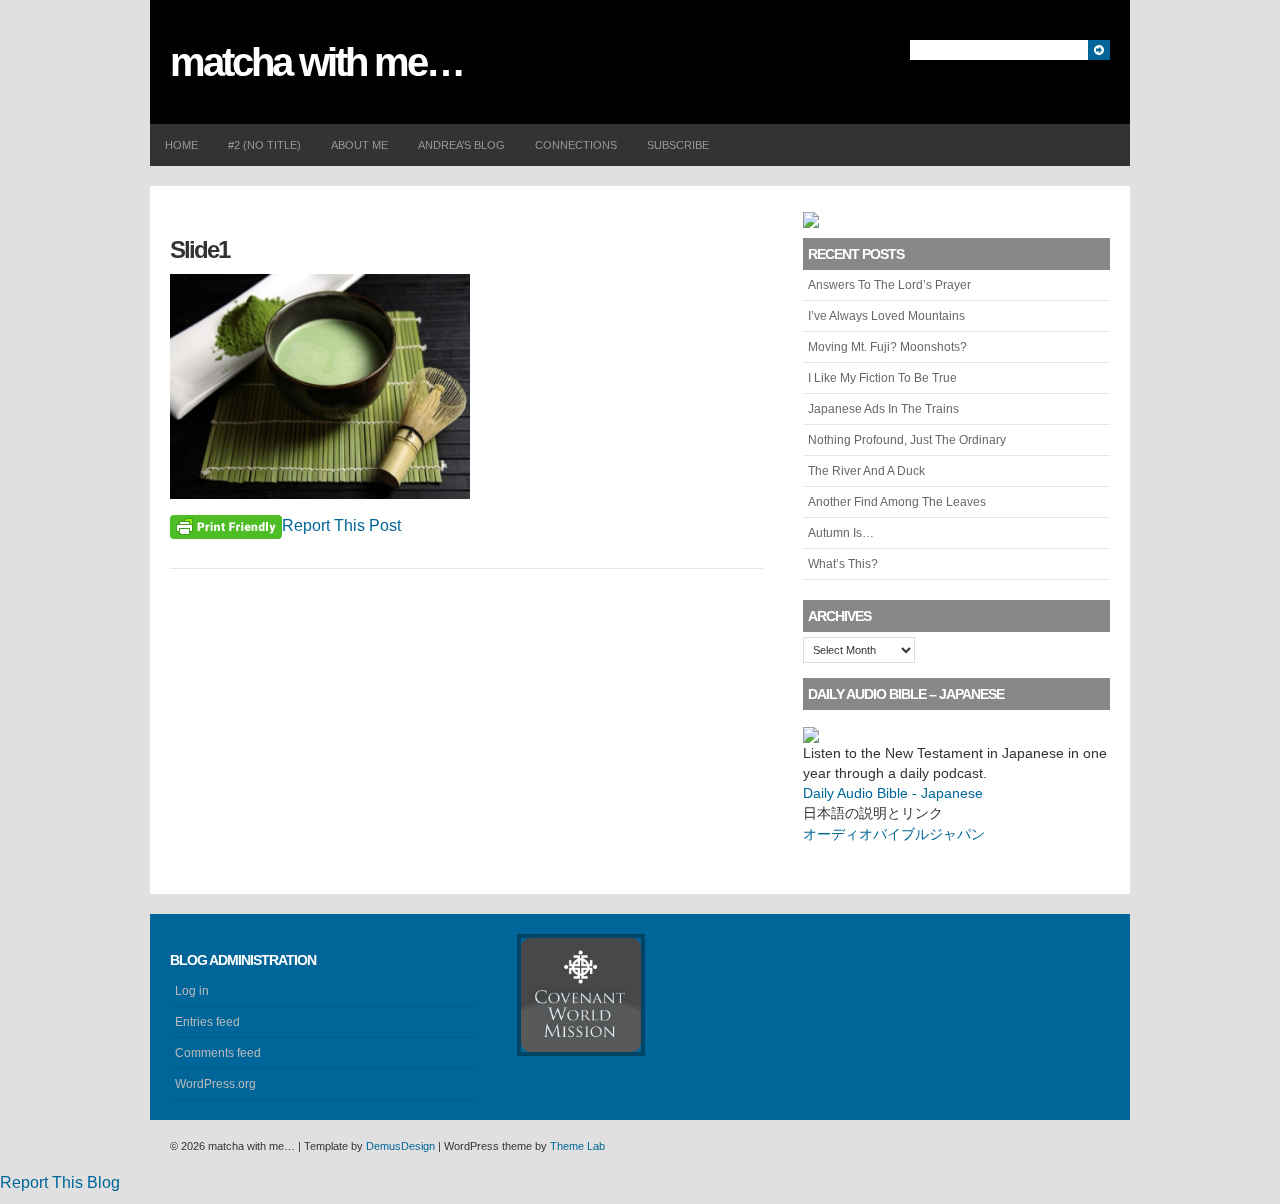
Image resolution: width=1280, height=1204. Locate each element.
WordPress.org (215, 1084)
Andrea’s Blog (461, 145)
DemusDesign (400, 1146)
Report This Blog (60, 1182)
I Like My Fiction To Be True (882, 378)
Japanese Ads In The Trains (883, 409)
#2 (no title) (264, 145)
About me (359, 145)
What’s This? (843, 564)
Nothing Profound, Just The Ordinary (907, 440)
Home (181, 145)
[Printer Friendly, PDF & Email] (226, 526)
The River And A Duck (866, 471)
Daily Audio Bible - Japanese (893, 793)
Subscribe (678, 145)
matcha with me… (316, 62)
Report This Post (341, 525)
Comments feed (218, 1053)
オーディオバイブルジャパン (894, 834)
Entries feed (207, 1022)
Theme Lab (577, 1146)
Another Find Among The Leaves (897, 502)
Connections (576, 145)
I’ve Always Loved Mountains (886, 316)
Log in (192, 991)
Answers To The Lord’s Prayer (889, 285)
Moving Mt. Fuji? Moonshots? (887, 347)
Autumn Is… (841, 533)
